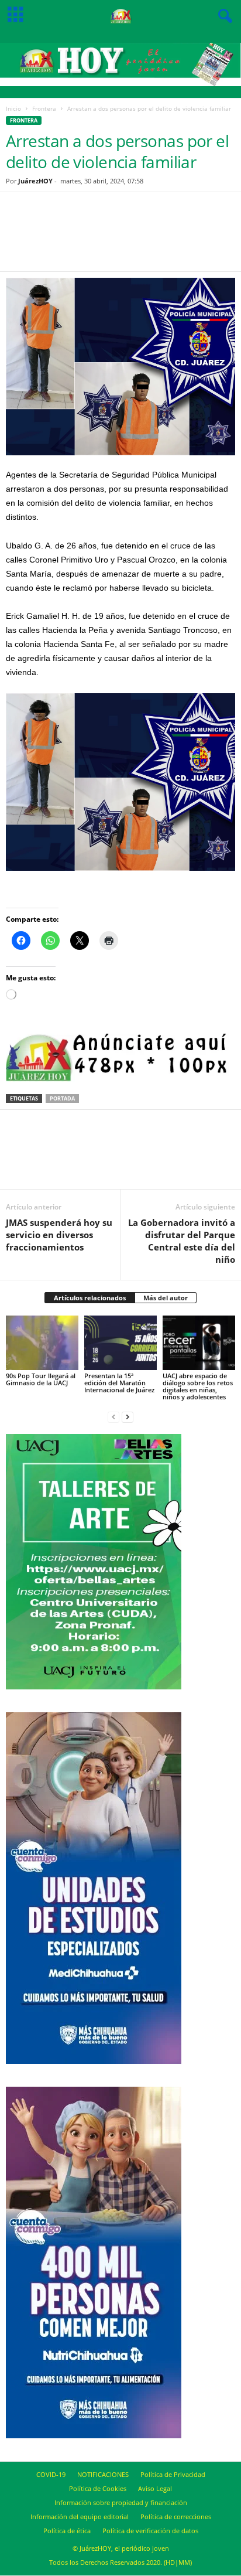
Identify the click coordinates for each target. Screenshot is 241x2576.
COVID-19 (51, 2474)
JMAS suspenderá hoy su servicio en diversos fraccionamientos (59, 1235)
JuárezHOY (35, 181)
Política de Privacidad (173, 2474)
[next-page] (128, 1417)
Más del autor (166, 1298)
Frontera (44, 108)
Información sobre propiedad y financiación (121, 2502)
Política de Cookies (98, 2488)
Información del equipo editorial (80, 2517)
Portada (62, 1098)
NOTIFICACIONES (103, 2474)
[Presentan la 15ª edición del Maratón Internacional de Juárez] (120, 1343)
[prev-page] (113, 1417)
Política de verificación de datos (150, 2531)
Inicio (13, 108)
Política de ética (67, 2531)
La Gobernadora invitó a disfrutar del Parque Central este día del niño (182, 1241)
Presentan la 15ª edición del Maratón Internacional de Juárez (119, 1383)
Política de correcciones (176, 2517)
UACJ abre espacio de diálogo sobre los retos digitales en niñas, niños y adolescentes (198, 1386)
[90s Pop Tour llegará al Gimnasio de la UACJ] (42, 1343)
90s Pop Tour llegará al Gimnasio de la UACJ (41, 1379)
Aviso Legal (155, 2488)
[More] (174, 239)
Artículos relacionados (90, 1298)
